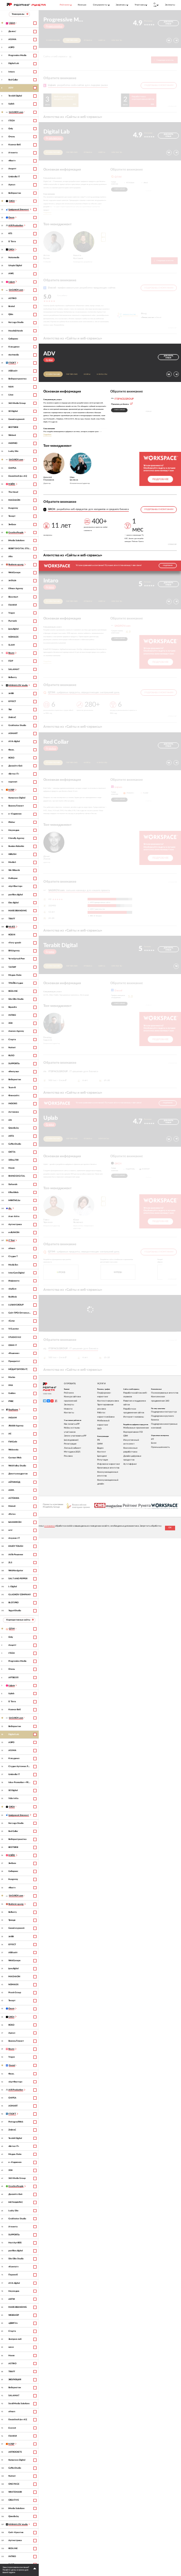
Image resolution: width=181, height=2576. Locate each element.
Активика (14, 1112)
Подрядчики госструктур (164, 1412)
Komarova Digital (17, 798)
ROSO (11, 758)
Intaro (12, 72)
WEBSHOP (14, 2315)
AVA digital (14, 741)
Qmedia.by (14, 1128)
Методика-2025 (72, 1452)
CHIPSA (12, 468)
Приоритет (14, 1361)
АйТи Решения (16, 1555)
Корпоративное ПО (133, 1432)
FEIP (11, 661)
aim (10, 1120)
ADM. (11, 1490)
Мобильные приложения (136, 1428)
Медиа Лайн (15, 975)
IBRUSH (12, 854)
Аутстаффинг (130, 1464)
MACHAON (14, 500)
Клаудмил (14, 347)
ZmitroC (12, 717)
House (12, 1168)
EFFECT (12, 701)
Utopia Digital (15, 266)
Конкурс (82, 5)
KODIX (12, 935)
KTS (10, 234)
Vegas (12, 613)
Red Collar (13, 80)
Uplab (11, 104)
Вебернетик (15, 1080)
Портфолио (72, 40)
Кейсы (102, 40)
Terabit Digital (15, 96)
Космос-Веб (15, 145)
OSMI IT (13, 1345)
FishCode (13, 1442)
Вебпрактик (15, 193)
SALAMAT (14, 669)
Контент (102, 1452)
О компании (53, 40)
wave (11, 2347)
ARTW (12, 2299)
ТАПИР (12, 967)
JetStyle (12, 581)
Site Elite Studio (16, 999)
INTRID (12, 1015)
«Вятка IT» (14, 774)
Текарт (12, 516)
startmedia (14, 355)
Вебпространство (17, 379)
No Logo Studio (16, 322)
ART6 (11, 1136)
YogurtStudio (15, 1611)
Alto (11, 557)
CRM (126, 1436)
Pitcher (12, 822)
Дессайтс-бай (15, 766)
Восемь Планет (16, 806)
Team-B (12, 1088)
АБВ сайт (13, 371)
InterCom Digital (16, 1273)
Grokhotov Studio (17, 725)
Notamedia (14, 258)
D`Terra (12, 242)
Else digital (13, 903)
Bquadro (13, 1007)
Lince (11, 395)
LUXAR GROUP (16, 1305)
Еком (154, 1443)
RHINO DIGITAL (17, 1176)
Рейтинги (69, 1393)
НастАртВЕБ (15, 2243)
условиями (49, 1526)
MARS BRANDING (18, 911)
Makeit (12, 1506)
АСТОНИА (14, 1498)
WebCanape (15, 573)
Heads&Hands (16, 331)
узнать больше (120, 189)
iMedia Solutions (16, 541)
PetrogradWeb (16, 2122)
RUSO (11, 1056)
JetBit (11, 693)
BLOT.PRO (13, 1603)
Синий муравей (16, 419)
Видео (100, 1448)
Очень (12, 137)
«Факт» (12, 161)
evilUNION (14, 1232)
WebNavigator (16, 1571)
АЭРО (11, 47)
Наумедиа (14, 830)
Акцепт (12, 169)
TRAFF (12, 919)
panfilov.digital (16, 895)
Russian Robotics (16, 846)
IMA (11, 1385)
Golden (12, 1393)
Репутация (102, 1460)
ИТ (153, 1439)
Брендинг (102, 1456)
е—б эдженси (15, 814)
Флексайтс (14, 1096)
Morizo (12, 1377)
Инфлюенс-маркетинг (109, 1464)
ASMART (13, 733)
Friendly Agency (16, 838)
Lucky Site (13, 451)
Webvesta (13, 1450)
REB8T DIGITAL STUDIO (20, 549)
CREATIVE (14, 2500)
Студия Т (13, 1256)
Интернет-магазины (134, 1417)
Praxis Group (15, 1993)
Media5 (12, 862)
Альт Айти (14, 1216)
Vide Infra (13, 1798)
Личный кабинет (73, 1448)
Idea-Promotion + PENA (20, 1782)
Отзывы (88, 40)
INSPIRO (13, 443)
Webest (12, 435)
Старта (12, 1040)
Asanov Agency (16, 1031)
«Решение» (14, 1353)
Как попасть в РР (72, 1424)
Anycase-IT (14, 1538)
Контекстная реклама (108, 1401)
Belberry (13, 677)
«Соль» (12, 1321)
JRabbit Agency (16, 1426)
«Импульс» (14, 1072)
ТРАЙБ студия (16, 983)
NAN (11, 387)
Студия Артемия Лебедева (20, 1766)
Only (11, 129)
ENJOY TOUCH (16, 1546)
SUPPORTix (14, 1064)
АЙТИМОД (14, 1482)
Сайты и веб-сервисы (57, 56)
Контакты (117, 40)
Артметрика (15, 1224)
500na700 (13, 1160)
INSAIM (13, 1418)
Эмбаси (12, 525)
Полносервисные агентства (165, 1393)
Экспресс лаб (15, 2339)
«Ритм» (12, 1514)
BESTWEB (13, 427)
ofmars (12, 1248)
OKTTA (12, 1152)
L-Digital (13, 1587)
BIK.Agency (14, 951)
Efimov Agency (16, 589)
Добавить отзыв (168, 23)
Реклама (68, 1456)
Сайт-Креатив (16, 2532)
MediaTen (13, 1265)
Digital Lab (14, 63)
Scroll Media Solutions (19, 2404)
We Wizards (14, 870)
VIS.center (14, 1329)
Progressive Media (17, 55)
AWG (11, 274)
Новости (68, 1409)
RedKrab (13, 1297)
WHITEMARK (15, 2492)
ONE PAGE (14, 2484)
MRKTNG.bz (14, 1200)
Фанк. (11, 750)
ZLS (10, 1563)
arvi (10, 1530)
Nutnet (12, 1048)
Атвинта (13, 153)
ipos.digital (13, 629)
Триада (12, 1920)
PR (98, 1440)
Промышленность (160, 1447)
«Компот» (13, 2267)
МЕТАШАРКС (16, 2202)
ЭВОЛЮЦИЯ (15, 2380)
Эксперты (170, 5)
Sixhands (13, 1184)
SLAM (12, 645)
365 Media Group (17, 403)
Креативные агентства (108, 1468)
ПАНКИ (13, 605)
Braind (12, 306)
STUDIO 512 (15, 1337)
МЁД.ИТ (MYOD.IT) (18, 1369)
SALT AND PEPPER (18, 1579)
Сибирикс (13, 339)
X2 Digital (13, 411)
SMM (100, 1444)
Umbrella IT (14, 177)
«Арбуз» (12, 1289)
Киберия (13, 878)
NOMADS (13, 637)
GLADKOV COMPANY (20, 1595)
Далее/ (12, 31)
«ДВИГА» (13, 2323)
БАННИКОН (15, 1522)
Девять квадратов (18, 1474)
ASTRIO (12, 298)
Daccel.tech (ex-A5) (18, 476)
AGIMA (12, 39)
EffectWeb (13, 1192)
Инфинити (14, 1281)
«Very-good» (15, 943)
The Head (13, 492)
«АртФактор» (15, 886)
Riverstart (13, 597)
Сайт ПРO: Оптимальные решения (20, 1313)
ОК (170, 1528)
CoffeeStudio (15, 1144)
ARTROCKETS (15, 2452)
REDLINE (13, 991)
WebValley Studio (17, 1466)
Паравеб (13, 2275)
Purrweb (13, 621)
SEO (99, 1429)
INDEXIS (13, 1104)
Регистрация (70, 1444)
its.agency (13, 508)
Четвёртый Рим (17, 959)
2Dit (11, 1023)
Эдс (10, 709)
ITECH (12, 121)
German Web (15, 1458)
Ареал (12, 185)
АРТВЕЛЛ (13, 1678)
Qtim (11, 314)
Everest (12, 2428)
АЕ (10, 1434)
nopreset (13, 782)
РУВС (11, 1401)
